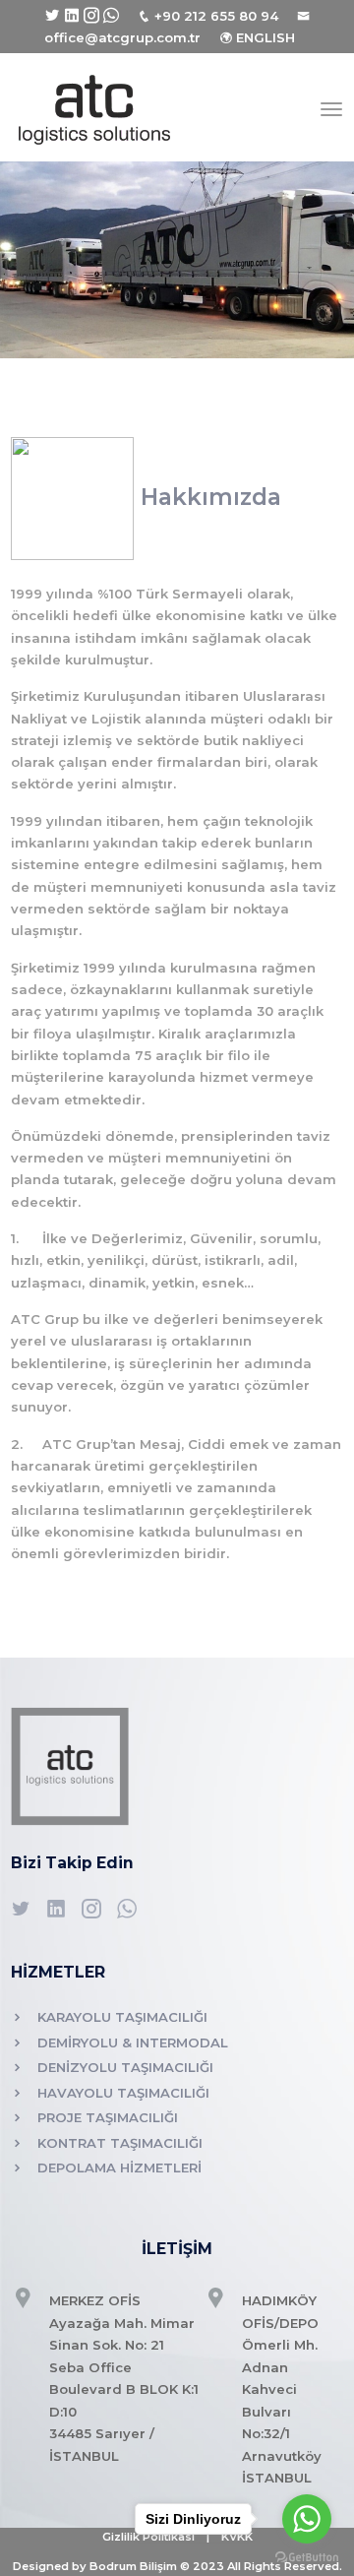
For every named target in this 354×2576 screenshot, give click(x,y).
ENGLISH (265, 37)
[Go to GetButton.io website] (307, 2556)
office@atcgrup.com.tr (122, 37)
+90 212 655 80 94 (216, 16)
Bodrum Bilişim (133, 2566)
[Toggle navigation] (331, 109)
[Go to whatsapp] (307, 2519)
